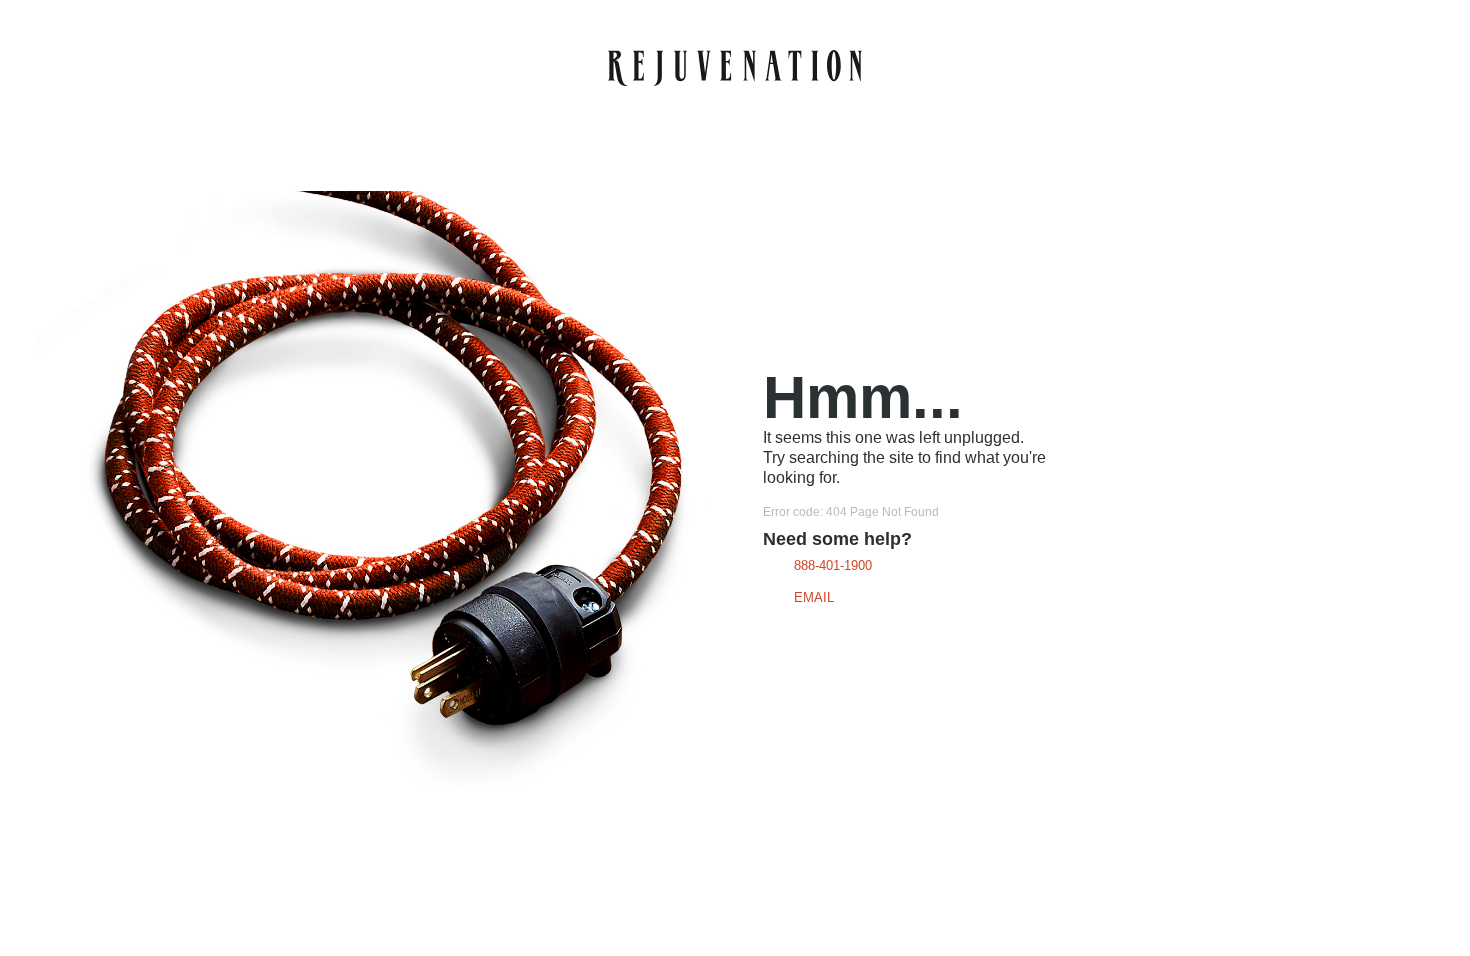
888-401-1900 (833, 565)
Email (814, 597)
